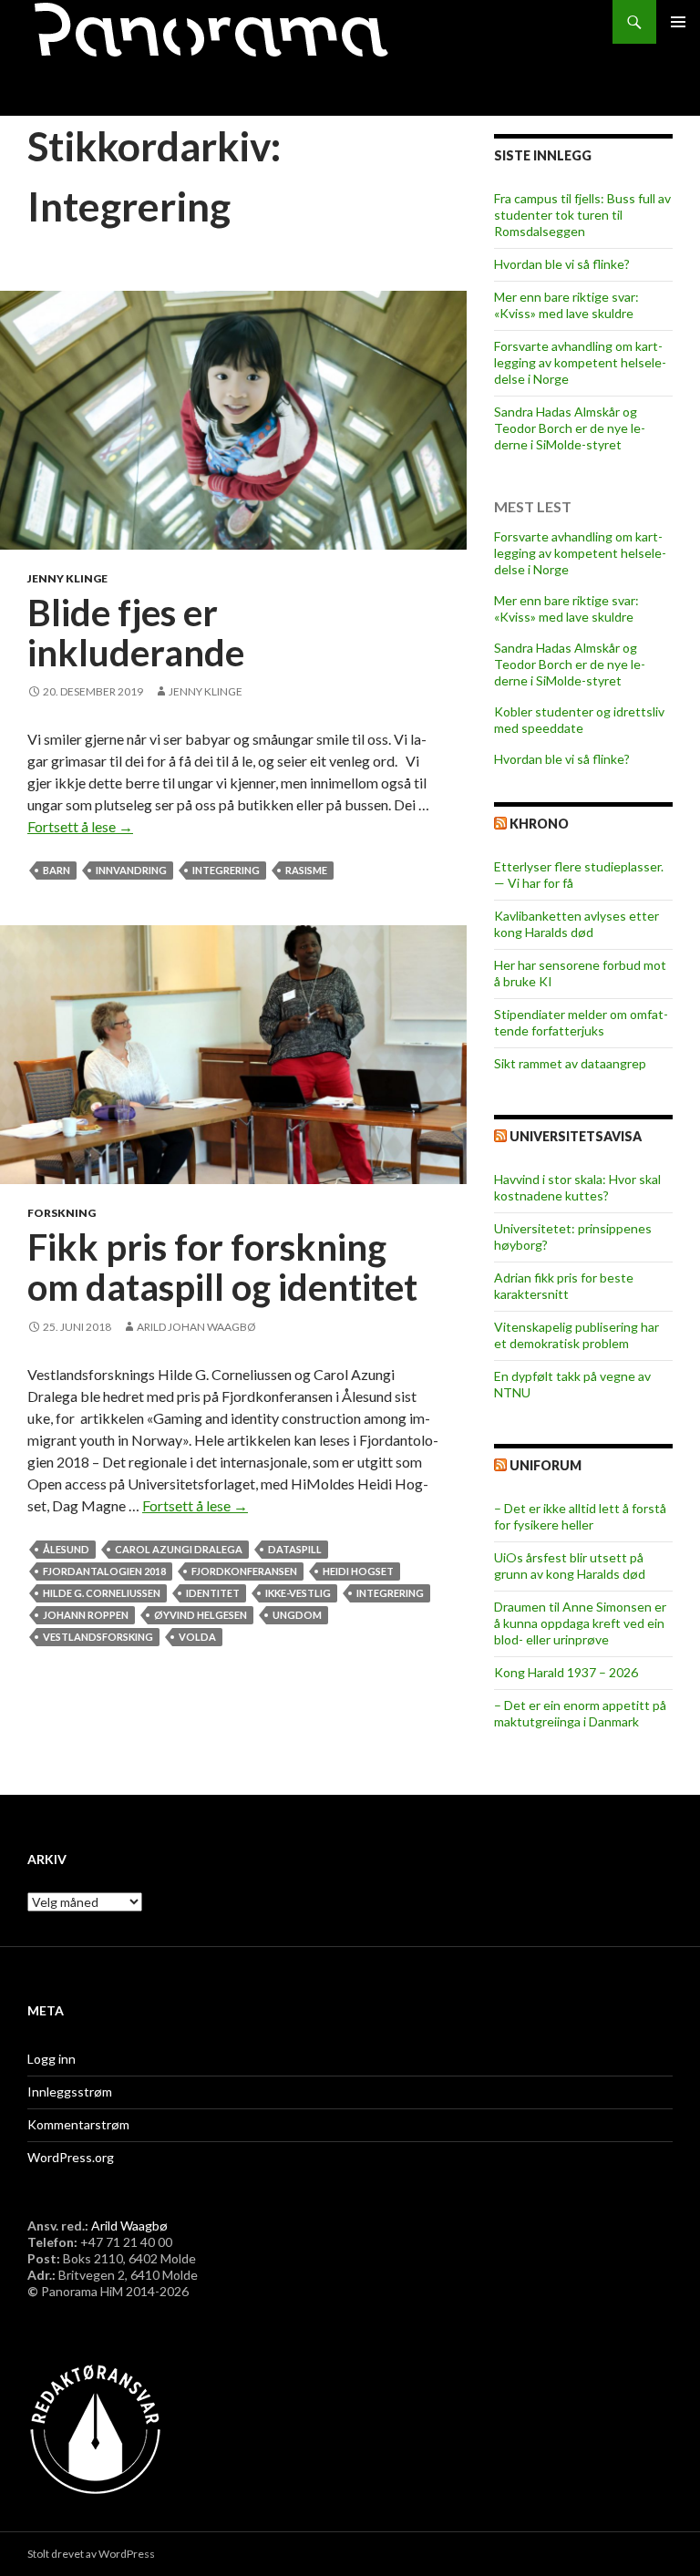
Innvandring (131, 870)
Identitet (213, 1593)
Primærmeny (678, 22)
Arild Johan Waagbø (196, 1327)
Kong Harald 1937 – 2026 (566, 1672)
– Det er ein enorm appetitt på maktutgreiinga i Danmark (580, 1713)
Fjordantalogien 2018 (104, 1571)
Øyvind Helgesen (201, 1615)
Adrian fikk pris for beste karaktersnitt (564, 1286)
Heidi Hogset (358, 1571)
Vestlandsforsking (98, 1637)
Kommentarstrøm (78, 2124)
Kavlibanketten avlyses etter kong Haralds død (576, 924)
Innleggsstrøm (70, 2092)
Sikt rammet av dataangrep (570, 1063)
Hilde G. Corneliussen (102, 1593)
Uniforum (546, 1465)
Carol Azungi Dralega (179, 1549)
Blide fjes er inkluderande (136, 633)
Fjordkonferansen (244, 1571)
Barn (57, 870)
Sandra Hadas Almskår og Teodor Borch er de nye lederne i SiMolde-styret (570, 428)
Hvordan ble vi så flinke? (562, 264)
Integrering (226, 870)
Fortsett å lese (80, 826)
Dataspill (295, 1549)
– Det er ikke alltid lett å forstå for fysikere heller (580, 1516)
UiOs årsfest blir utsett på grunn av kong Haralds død (570, 1566)
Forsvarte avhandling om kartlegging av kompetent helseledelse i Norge (580, 362)
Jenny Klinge (67, 578)
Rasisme (306, 870)
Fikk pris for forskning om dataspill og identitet (222, 1267)
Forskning (62, 1213)
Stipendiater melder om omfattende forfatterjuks (581, 1022)
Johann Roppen (86, 1615)
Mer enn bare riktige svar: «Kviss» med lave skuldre (566, 305)
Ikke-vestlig (298, 1593)
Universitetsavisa (576, 1136)
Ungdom (297, 1615)
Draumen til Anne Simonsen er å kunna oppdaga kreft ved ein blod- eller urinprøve (580, 1623)
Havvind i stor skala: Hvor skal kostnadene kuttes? (577, 1187)
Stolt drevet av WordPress (91, 2554)
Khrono (539, 824)
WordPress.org (71, 2157)
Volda (197, 1637)
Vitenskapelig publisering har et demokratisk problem (576, 1335)
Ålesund (66, 1549)
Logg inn (51, 2059)
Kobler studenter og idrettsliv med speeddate (579, 720)
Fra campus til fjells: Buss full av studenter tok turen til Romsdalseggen (582, 215)
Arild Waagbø (129, 2226)
